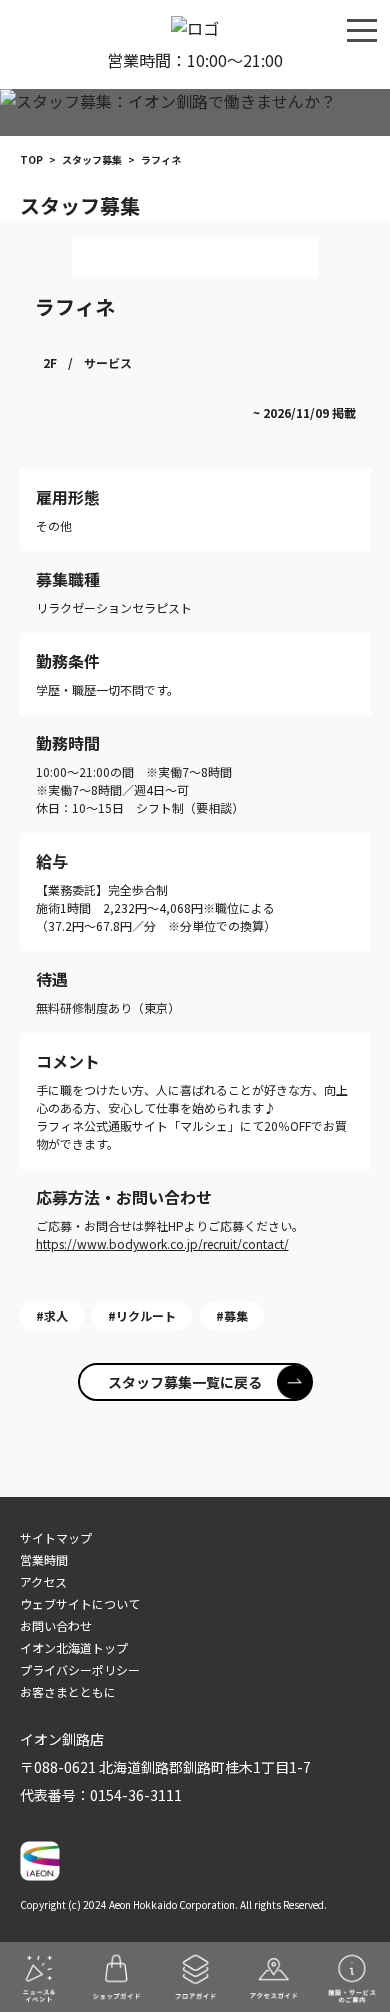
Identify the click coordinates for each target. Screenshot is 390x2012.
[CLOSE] (362, 29)
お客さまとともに (68, 1691)
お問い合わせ (56, 1625)
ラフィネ (75, 306)
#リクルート (142, 1315)
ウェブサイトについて (80, 1603)
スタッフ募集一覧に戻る (185, 1382)
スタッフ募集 (92, 159)
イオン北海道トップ (74, 1647)
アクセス (43, 1581)
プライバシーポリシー (80, 1669)
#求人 (52, 1315)
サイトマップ (56, 1537)
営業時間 (44, 1559)
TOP (31, 159)
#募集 (232, 1315)
